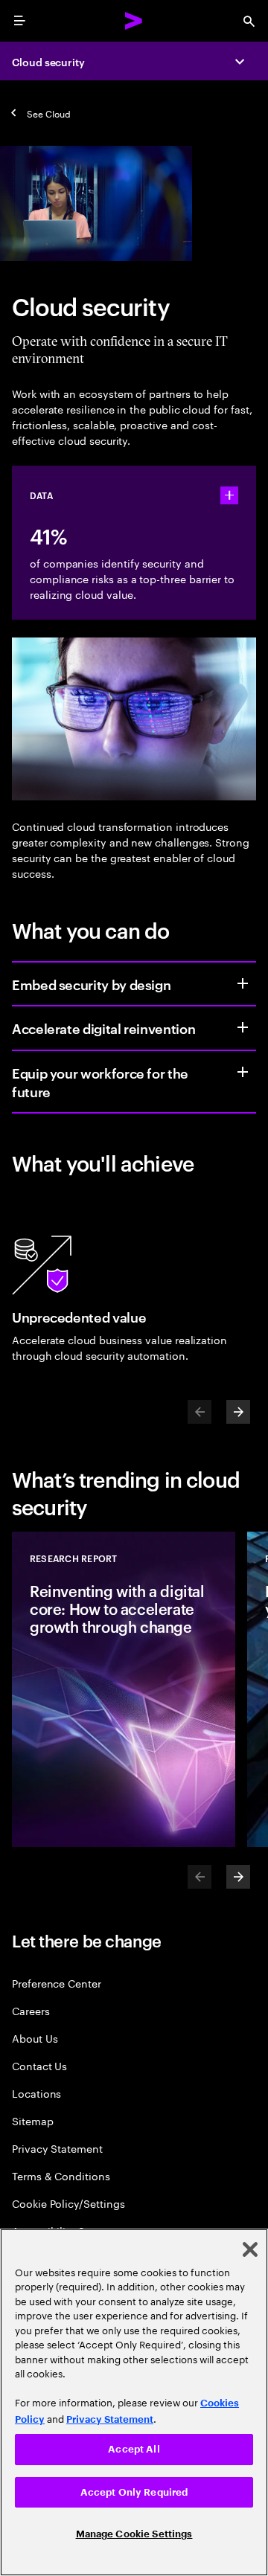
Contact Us (39, 2065)
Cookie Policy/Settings (68, 2203)
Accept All (134, 2449)
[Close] (250, 2249)
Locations (36, 2093)
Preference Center (57, 1983)
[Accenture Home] (134, 21)
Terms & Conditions (61, 2175)
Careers (31, 2010)
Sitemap (33, 2120)
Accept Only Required (134, 2492)
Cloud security (48, 61)
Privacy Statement (57, 2148)
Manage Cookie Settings (134, 2534)
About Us (35, 2038)
